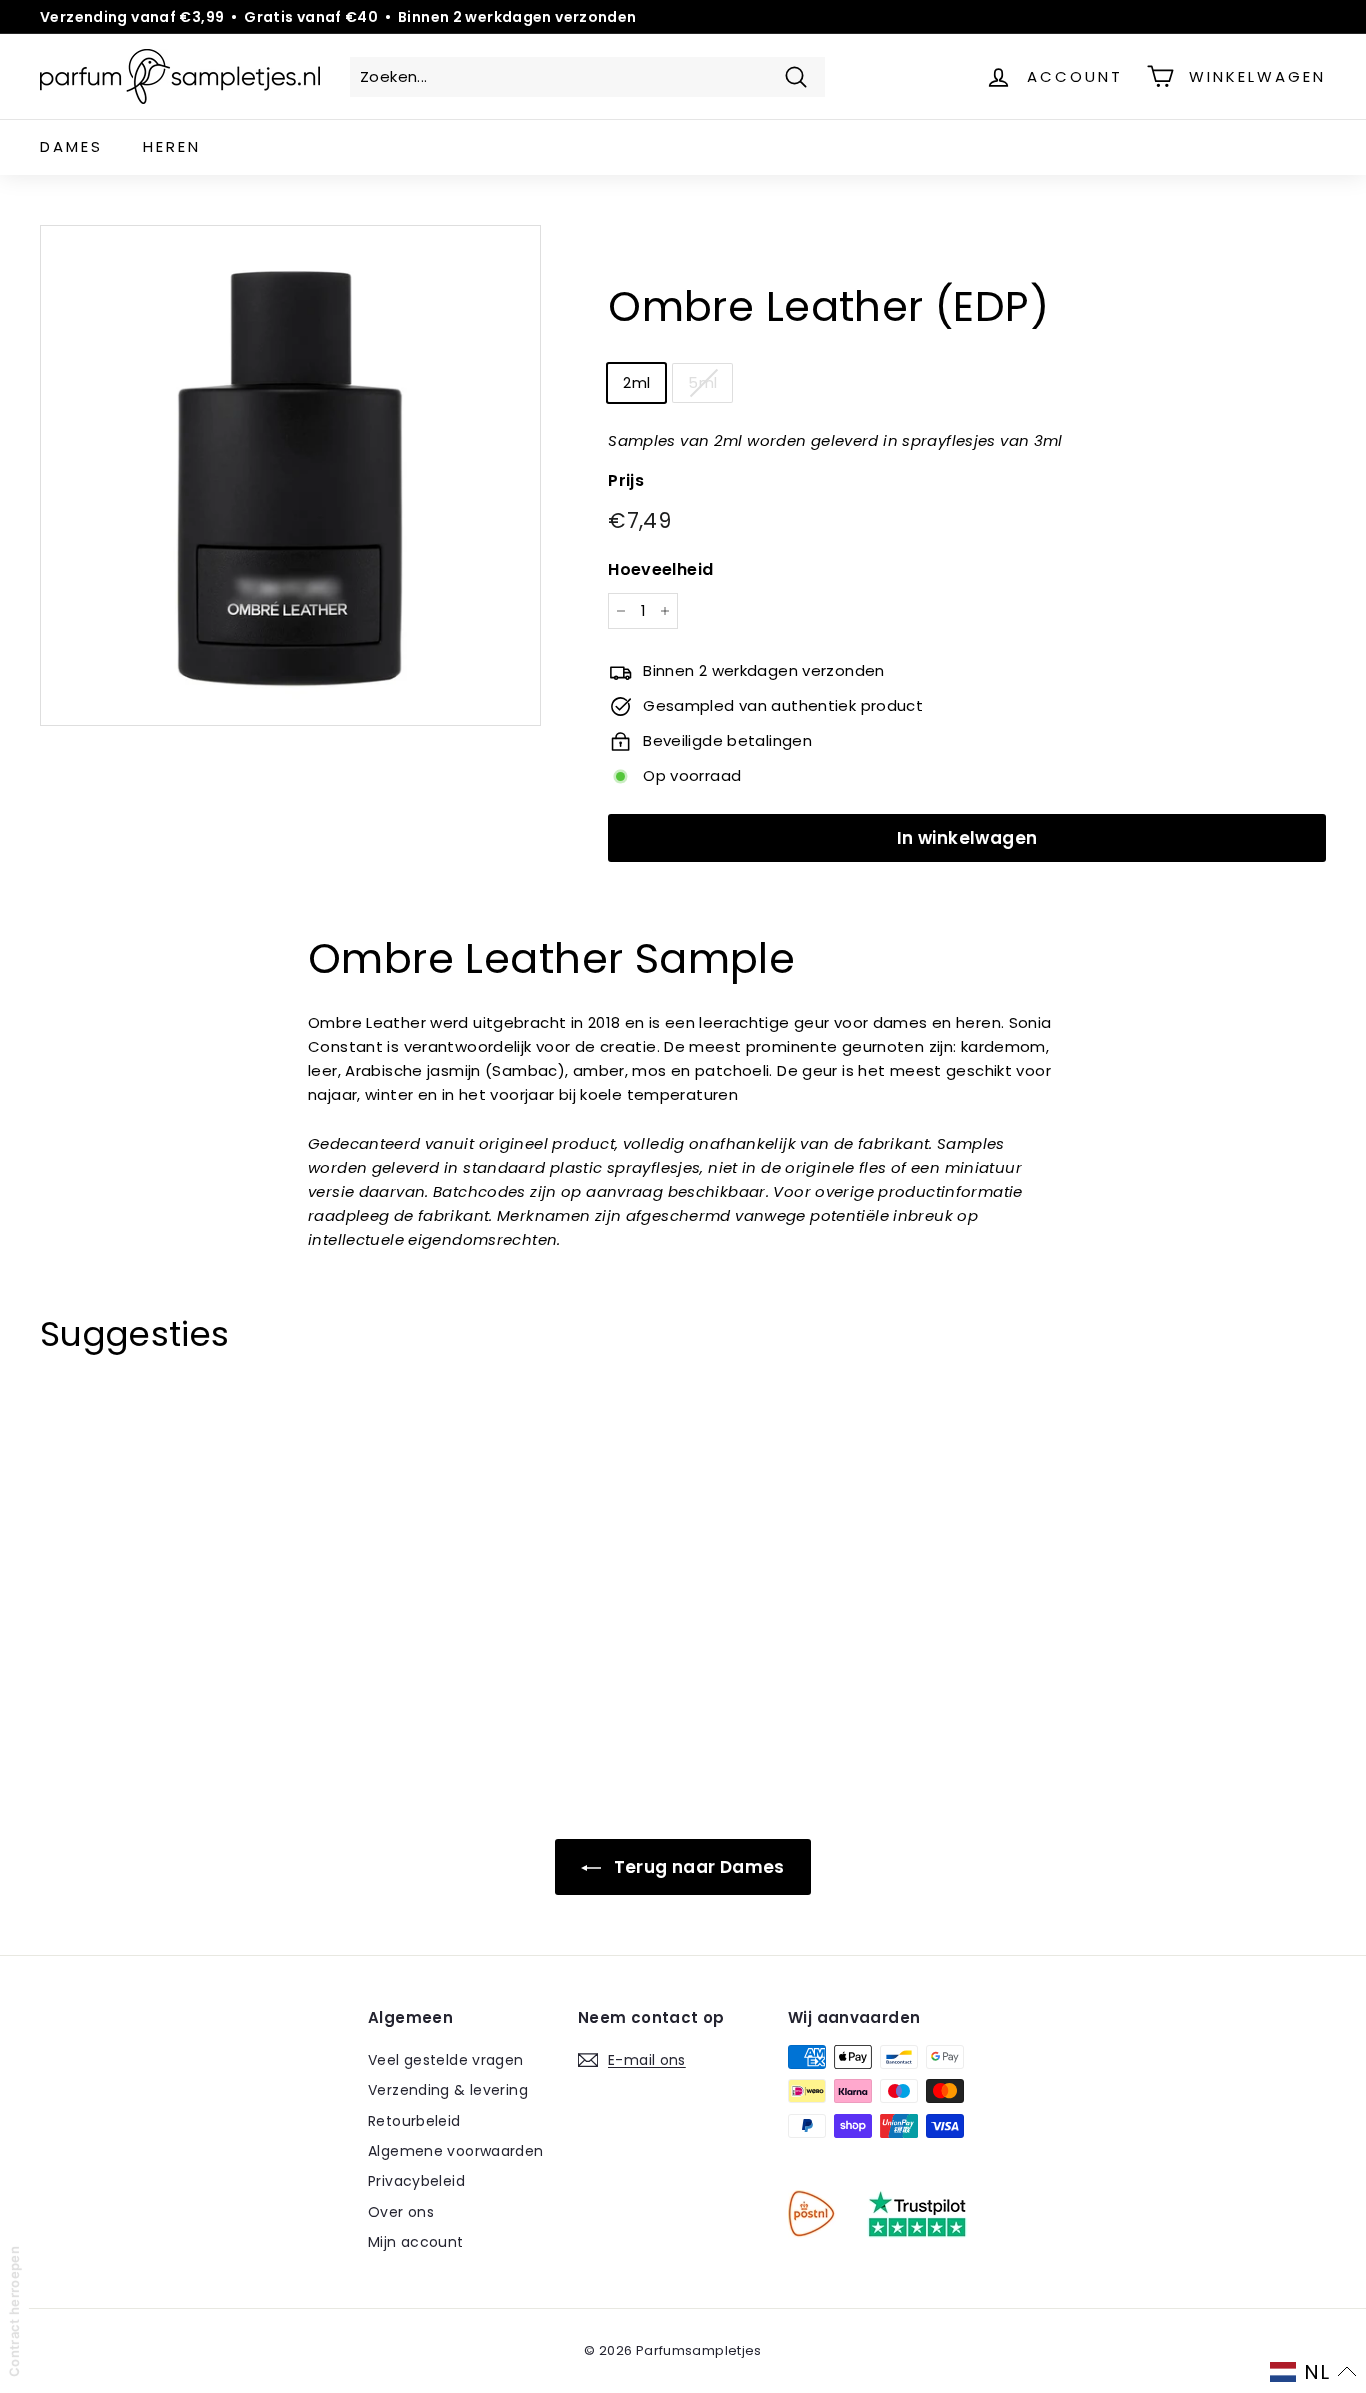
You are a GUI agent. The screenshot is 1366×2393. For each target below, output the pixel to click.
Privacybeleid (416, 2181)
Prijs (626, 480)
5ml (702, 382)
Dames (71, 146)
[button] (1313, 2372)
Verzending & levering (448, 2090)
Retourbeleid (414, 2121)
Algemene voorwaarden (456, 2151)
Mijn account (416, 2242)
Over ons (401, 2212)
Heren (172, 146)
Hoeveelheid (660, 569)
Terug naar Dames (696, 1867)
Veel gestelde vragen (446, 2060)
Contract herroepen (14, 2311)
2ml (636, 382)
